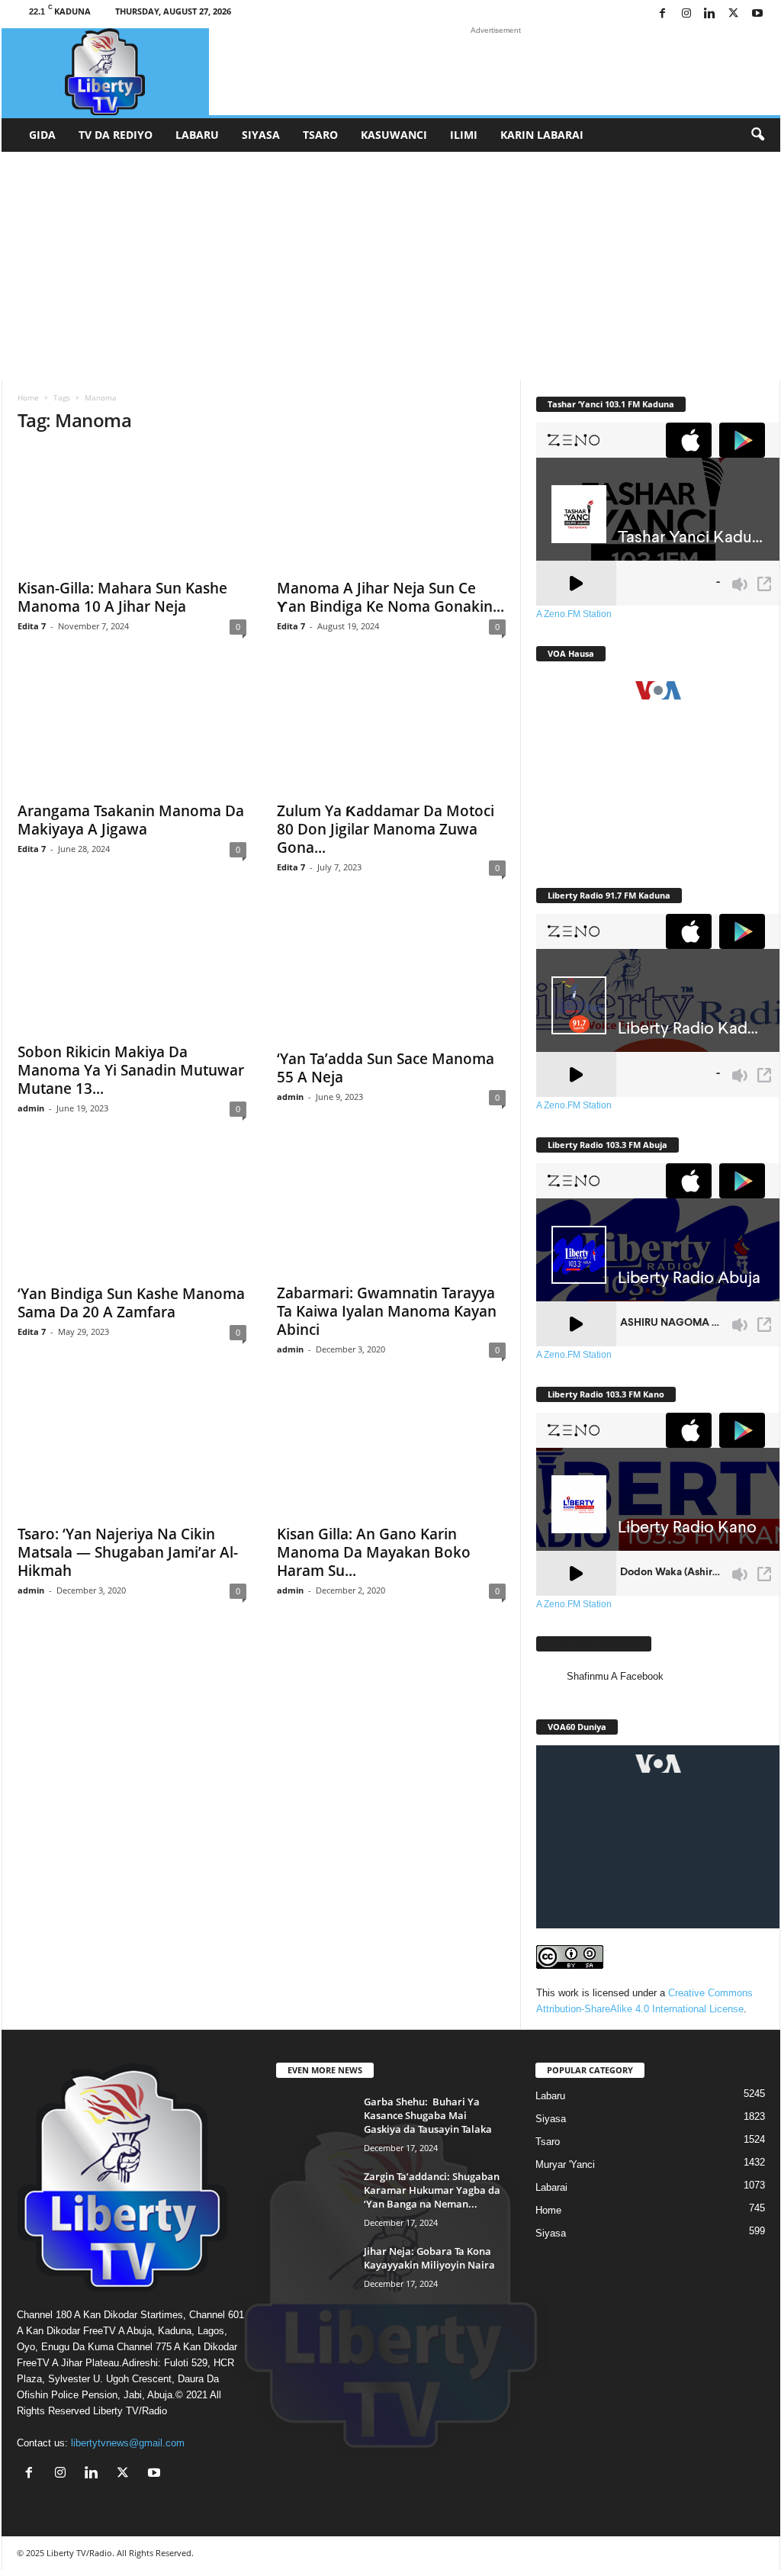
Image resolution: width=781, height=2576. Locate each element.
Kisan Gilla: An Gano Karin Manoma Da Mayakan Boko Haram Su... (374, 1552)
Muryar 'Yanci (565, 2164)
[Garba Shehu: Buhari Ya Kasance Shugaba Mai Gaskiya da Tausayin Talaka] (314, 2123)
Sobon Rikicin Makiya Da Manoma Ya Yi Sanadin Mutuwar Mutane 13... (131, 1070)
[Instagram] (686, 14)
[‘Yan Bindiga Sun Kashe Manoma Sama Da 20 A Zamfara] (132, 1214)
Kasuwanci (394, 135)
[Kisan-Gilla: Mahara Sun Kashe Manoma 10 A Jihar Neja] (132, 509)
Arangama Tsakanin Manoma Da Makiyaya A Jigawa (131, 820)
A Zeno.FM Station (574, 614)
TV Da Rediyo (116, 135)
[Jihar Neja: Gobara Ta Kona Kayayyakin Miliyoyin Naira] (314, 2273)
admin (31, 1108)
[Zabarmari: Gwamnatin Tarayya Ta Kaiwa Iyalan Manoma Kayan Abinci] (391, 1214)
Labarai (551, 2187)
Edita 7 (32, 626)
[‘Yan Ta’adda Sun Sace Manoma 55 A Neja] (391, 976)
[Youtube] (757, 14)
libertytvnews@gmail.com (128, 2443)
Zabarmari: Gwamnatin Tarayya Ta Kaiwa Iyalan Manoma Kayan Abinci (387, 1311)
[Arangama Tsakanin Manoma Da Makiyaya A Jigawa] (132, 732)
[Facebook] (663, 14)
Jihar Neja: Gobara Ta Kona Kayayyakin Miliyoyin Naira (429, 2258)
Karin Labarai (542, 135)
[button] (757, 135)
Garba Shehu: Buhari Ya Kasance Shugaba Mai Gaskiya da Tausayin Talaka (428, 2115)
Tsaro (320, 135)
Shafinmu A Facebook (594, 1643)
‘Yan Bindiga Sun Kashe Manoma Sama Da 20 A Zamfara (131, 1303)
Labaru (197, 135)
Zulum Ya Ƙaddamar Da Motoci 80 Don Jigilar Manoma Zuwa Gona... (386, 829)
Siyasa (261, 135)
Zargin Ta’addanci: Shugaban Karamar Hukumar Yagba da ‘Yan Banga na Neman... (432, 2190)
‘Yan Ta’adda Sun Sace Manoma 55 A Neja (386, 1068)
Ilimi (464, 135)
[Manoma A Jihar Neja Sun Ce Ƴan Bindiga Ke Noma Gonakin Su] (391, 509)
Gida (42, 135)
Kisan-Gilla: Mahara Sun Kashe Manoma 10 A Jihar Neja (122, 597)
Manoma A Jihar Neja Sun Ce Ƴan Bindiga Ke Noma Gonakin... (390, 597)
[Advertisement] (391, 266)
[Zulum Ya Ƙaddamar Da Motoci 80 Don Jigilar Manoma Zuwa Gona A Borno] (391, 732)
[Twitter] (734, 14)
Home (28, 397)
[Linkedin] (710, 14)
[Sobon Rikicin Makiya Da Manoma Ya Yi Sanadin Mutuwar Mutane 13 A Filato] (132, 973)
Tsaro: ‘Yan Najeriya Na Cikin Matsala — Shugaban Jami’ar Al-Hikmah (128, 1552)
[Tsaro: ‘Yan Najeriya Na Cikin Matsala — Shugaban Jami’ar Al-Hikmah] (132, 1455)
